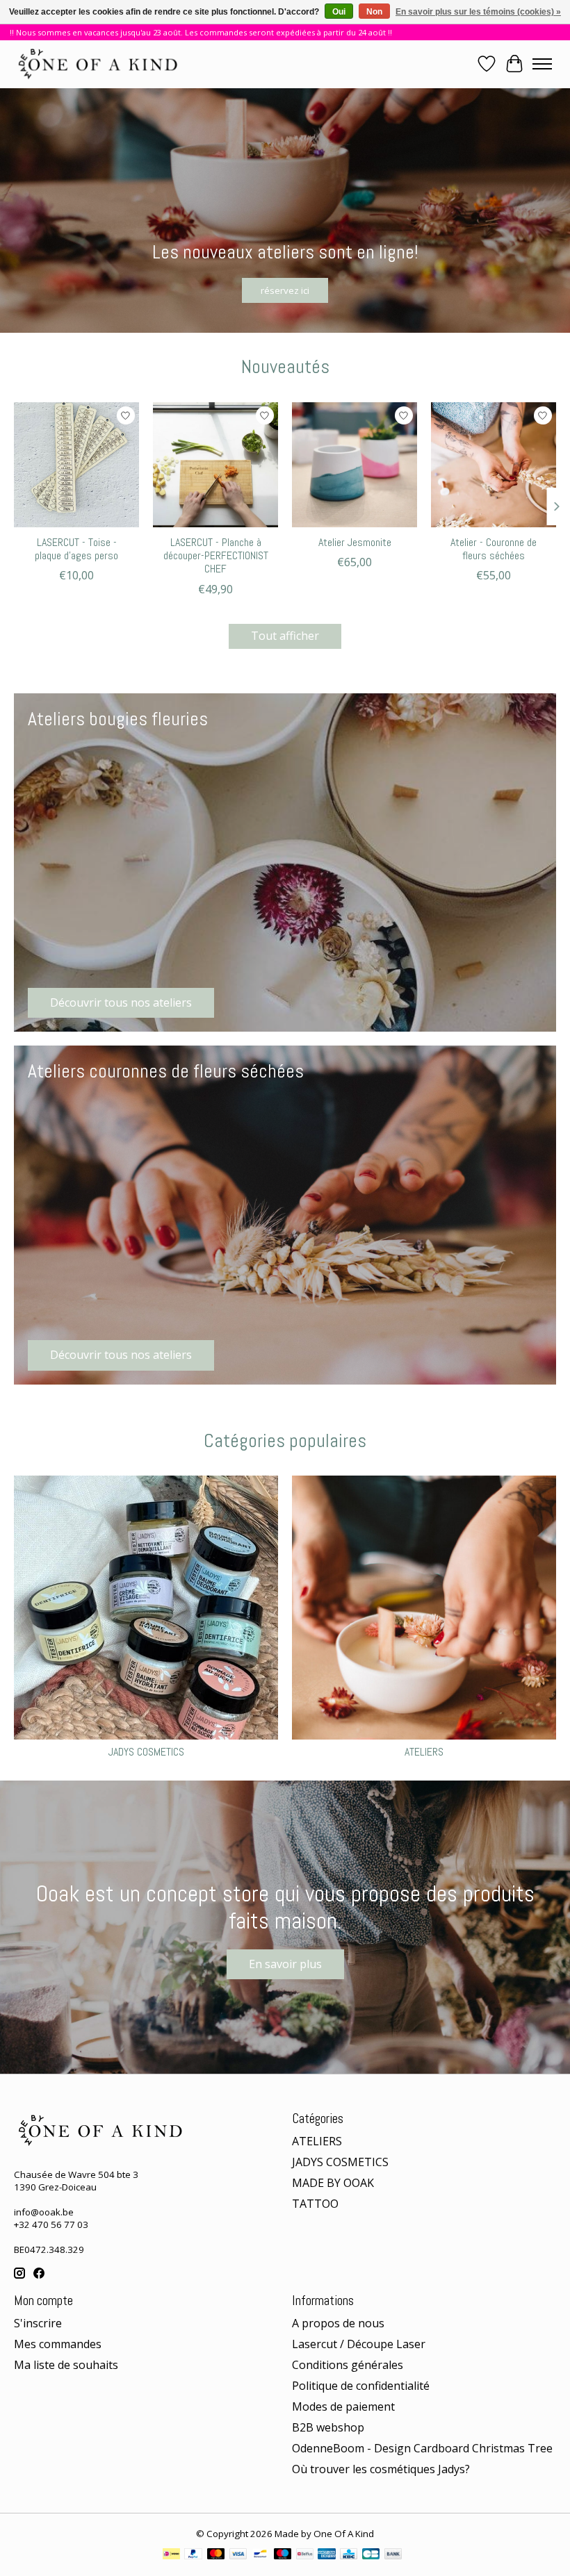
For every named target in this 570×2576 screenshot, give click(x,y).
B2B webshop (328, 2427)
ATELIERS (424, 1752)
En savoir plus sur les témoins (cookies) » (478, 12)
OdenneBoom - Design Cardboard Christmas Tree (422, 2448)
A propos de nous (338, 2323)
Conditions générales (348, 2365)
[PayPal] (193, 2555)
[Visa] (238, 2555)
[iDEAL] (171, 2555)
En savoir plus (285, 1964)
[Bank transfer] (393, 2555)
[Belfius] (305, 2555)
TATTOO (315, 2204)
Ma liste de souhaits (66, 2365)
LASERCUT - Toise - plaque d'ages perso (76, 549)
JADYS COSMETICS (146, 1752)
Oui (339, 12)
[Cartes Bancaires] (371, 2555)
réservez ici (285, 290)
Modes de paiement (343, 2406)
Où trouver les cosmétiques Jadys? (381, 2469)
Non (374, 12)
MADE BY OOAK (333, 2183)
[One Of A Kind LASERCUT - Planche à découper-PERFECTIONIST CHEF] (215, 465)
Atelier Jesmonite (355, 542)
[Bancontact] (260, 2555)
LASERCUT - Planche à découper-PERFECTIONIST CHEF (216, 555)
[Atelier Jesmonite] (355, 465)
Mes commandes (58, 2344)
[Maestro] (283, 2555)
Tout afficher (285, 636)
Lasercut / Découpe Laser (359, 2344)
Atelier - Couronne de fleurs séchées (494, 549)
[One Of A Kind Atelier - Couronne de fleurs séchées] (494, 465)
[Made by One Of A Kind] (97, 64)
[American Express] (327, 2555)
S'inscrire (38, 2323)
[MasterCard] (216, 2555)
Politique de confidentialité (361, 2386)
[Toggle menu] (542, 64)
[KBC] (349, 2555)
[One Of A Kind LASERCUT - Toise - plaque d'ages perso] (76, 465)
